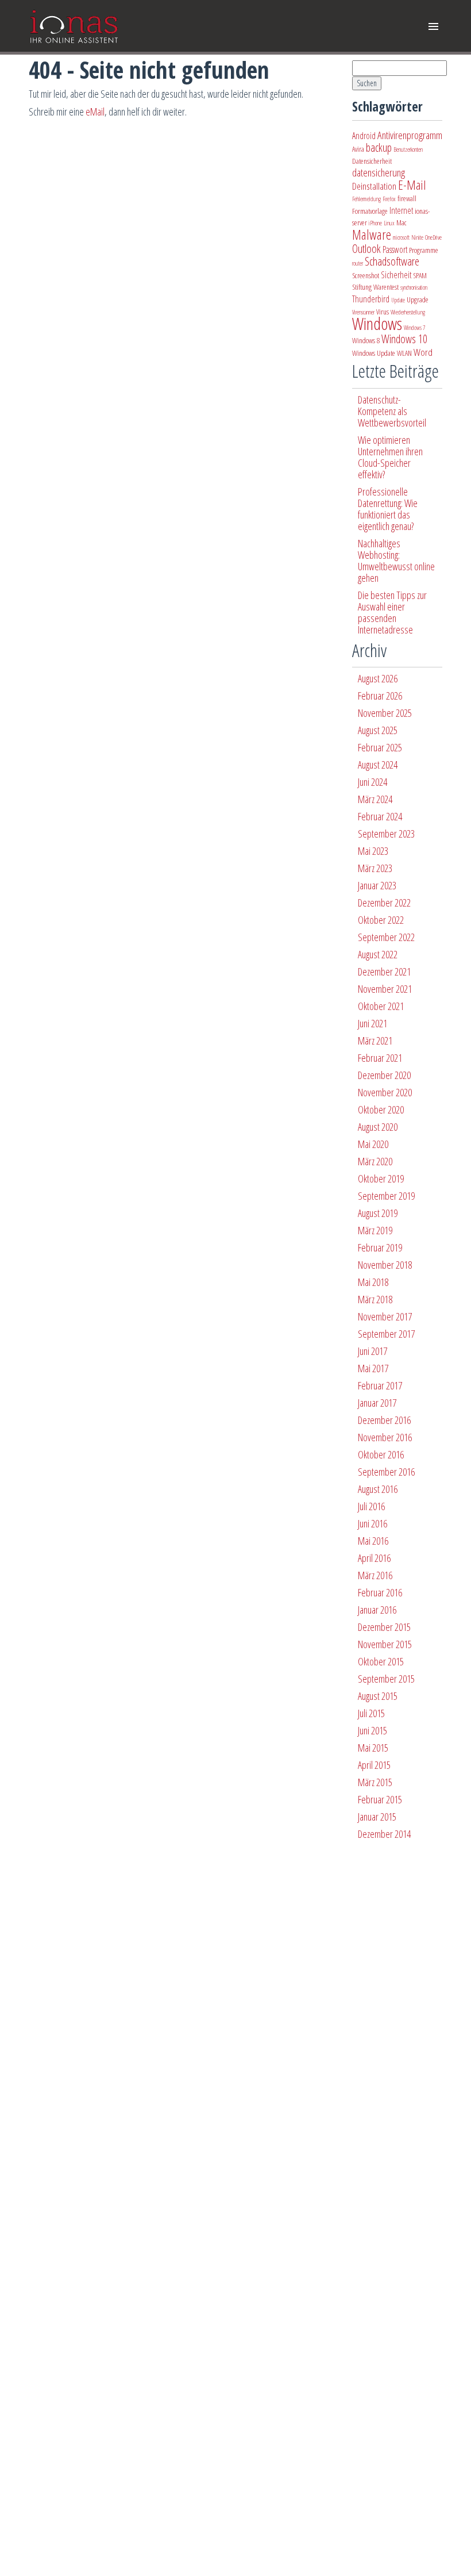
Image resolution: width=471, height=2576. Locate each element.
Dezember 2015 (384, 1627)
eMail (95, 112)
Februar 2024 (380, 816)
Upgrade (418, 300)
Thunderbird (371, 299)
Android (364, 136)
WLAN (404, 353)
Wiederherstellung (408, 312)
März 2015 (375, 1782)
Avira (358, 149)
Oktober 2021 (381, 1006)
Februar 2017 (380, 1385)
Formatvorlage (370, 211)
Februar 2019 (380, 1247)
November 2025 (385, 713)
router (358, 263)
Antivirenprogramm (410, 135)
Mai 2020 (373, 1144)
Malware (372, 235)
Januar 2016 (377, 1610)
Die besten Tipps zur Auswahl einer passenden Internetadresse (392, 612)
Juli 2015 (371, 1713)
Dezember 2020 (384, 1075)
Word (423, 352)
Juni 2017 (372, 1351)
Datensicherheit (372, 161)
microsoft (401, 237)
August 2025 (378, 730)
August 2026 (378, 678)
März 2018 (375, 1299)
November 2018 (385, 1265)
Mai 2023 (373, 851)
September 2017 (386, 1334)
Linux (389, 223)
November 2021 (385, 989)
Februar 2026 (380, 696)
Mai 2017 (373, 1368)
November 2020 (385, 1092)
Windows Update (374, 353)
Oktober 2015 (381, 1661)
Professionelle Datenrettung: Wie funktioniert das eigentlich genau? (388, 509)
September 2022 (386, 937)
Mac (401, 222)
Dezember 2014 (384, 1834)
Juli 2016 (371, 1506)
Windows (377, 324)
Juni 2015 (372, 1730)
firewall (407, 198)
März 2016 (375, 1575)
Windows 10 (404, 339)
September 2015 (386, 1679)
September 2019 (386, 1196)
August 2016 (378, 1489)
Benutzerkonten (408, 149)
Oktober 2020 (381, 1110)
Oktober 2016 (381, 1454)
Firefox (389, 199)
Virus (383, 312)
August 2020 (378, 1127)
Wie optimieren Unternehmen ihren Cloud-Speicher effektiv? (390, 457)
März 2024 (375, 799)
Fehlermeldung (366, 199)
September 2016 (386, 1472)
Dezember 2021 (384, 972)
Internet (401, 210)
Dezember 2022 (384, 903)
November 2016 (385, 1437)
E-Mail (412, 185)
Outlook (366, 249)
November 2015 (385, 1644)
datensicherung (379, 172)
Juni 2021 (372, 1023)
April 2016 (374, 1558)
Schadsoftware (392, 261)
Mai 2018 (373, 1282)
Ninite (417, 237)
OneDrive (433, 237)
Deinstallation (374, 186)
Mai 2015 (373, 1748)
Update (398, 300)
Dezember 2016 (384, 1420)
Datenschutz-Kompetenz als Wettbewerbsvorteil (392, 411)
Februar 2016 (380, 1592)
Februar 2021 (380, 1058)
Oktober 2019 (381, 1178)
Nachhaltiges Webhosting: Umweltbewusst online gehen (396, 560)
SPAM (420, 275)
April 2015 (374, 1765)
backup (379, 147)
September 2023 (386, 834)
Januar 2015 (377, 1817)
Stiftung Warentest (375, 287)
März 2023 (375, 868)
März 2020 (375, 1161)
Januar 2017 (377, 1403)
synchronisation (414, 287)
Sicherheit (396, 275)
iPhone (375, 223)
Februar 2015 (380, 1799)
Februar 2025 (380, 747)
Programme (424, 250)
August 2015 (378, 1696)
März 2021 (375, 1041)
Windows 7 (414, 328)
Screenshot (366, 275)
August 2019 (378, 1213)
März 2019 (375, 1230)
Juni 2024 (372, 782)
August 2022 (378, 954)
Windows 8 (366, 340)
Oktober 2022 (381, 920)
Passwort (395, 249)
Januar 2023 (377, 885)
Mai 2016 (373, 1541)
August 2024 (378, 765)
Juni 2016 (372, 1523)
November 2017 (385, 1316)
